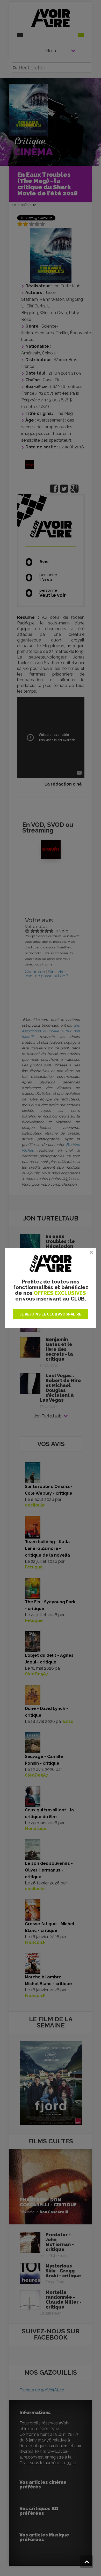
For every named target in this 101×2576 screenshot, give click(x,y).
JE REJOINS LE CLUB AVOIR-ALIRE (51, 1314)
